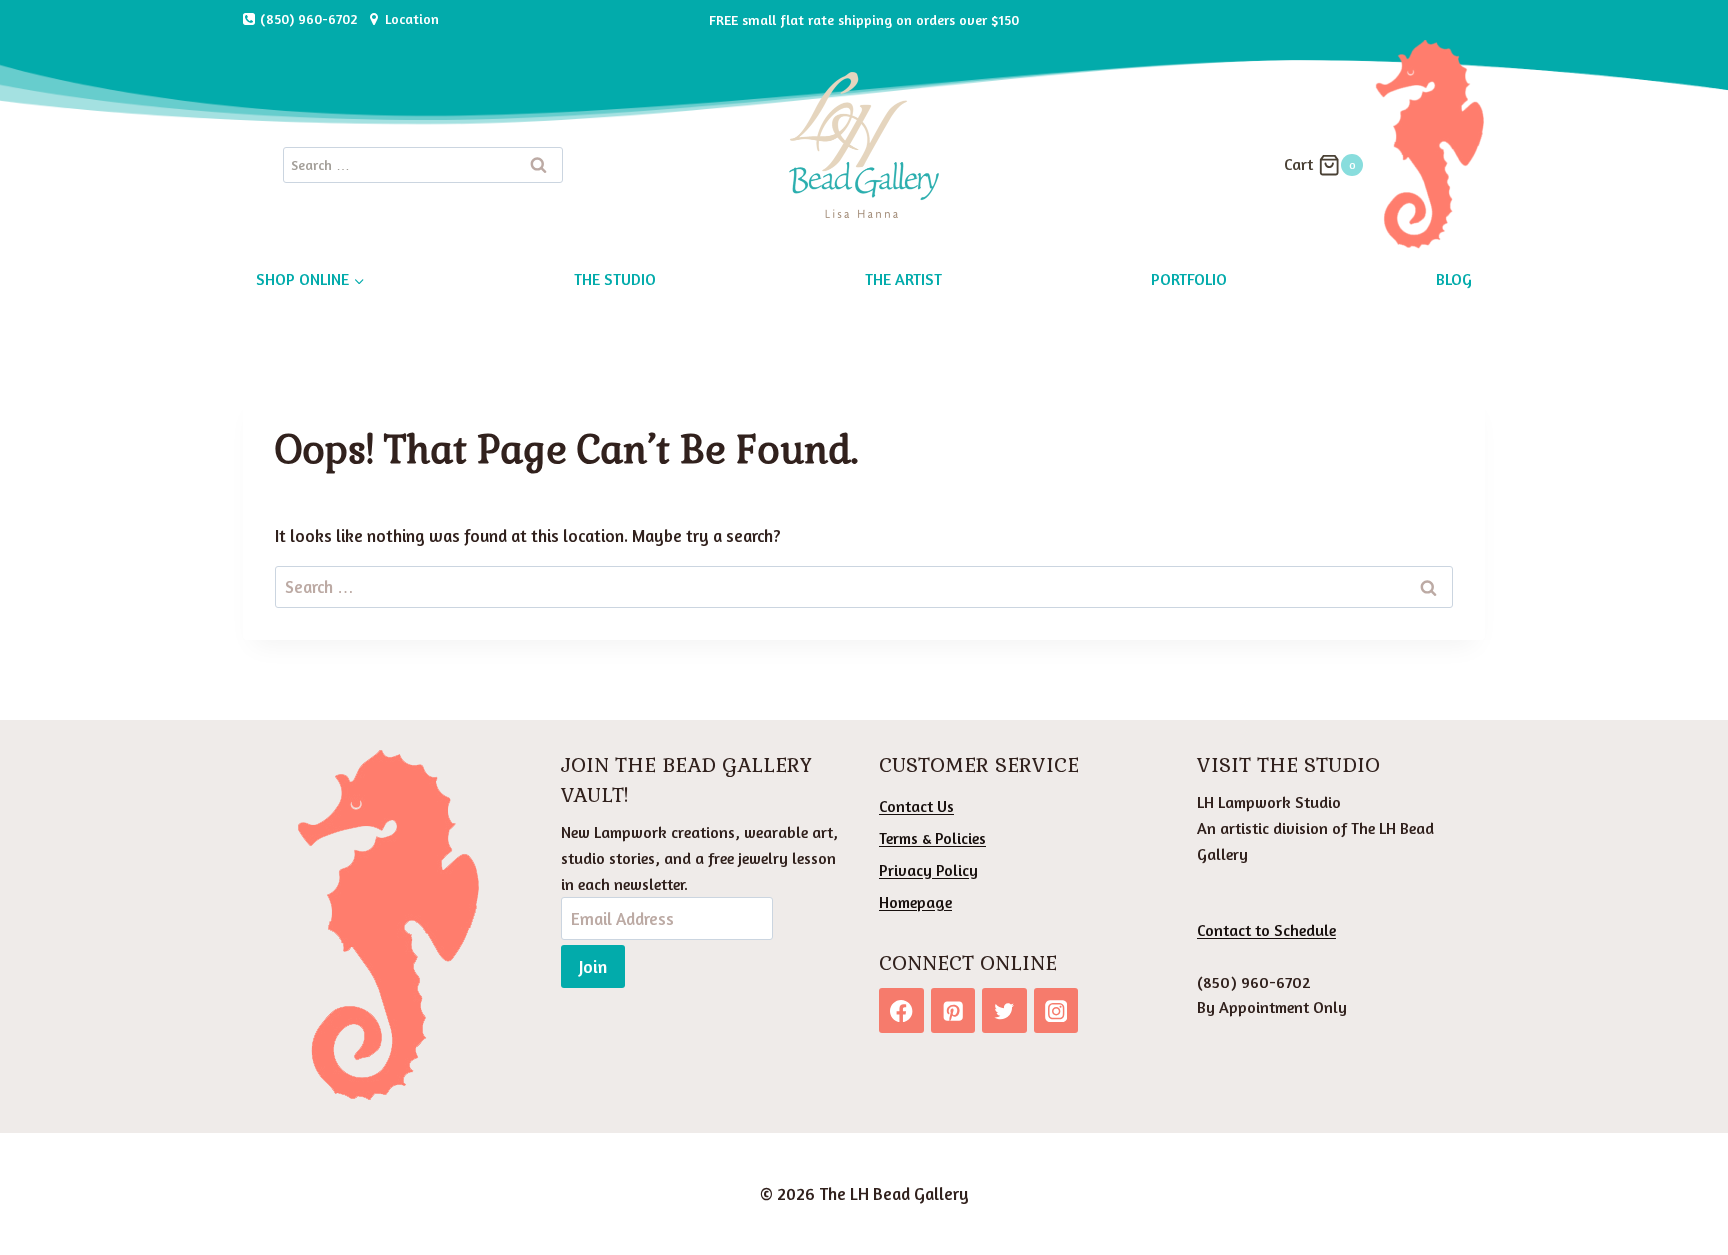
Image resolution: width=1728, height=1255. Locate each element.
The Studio (615, 279)
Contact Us (916, 806)
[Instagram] (1056, 1010)
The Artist (903, 279)
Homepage (915, 902)
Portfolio (1189, 279)
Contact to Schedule (1266, 930)
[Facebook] (901, 1010)
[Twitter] (1004, 1010)
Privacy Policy (928, 870)
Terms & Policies (932, 838)
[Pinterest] (953, 1010)
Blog (1454, 279)
